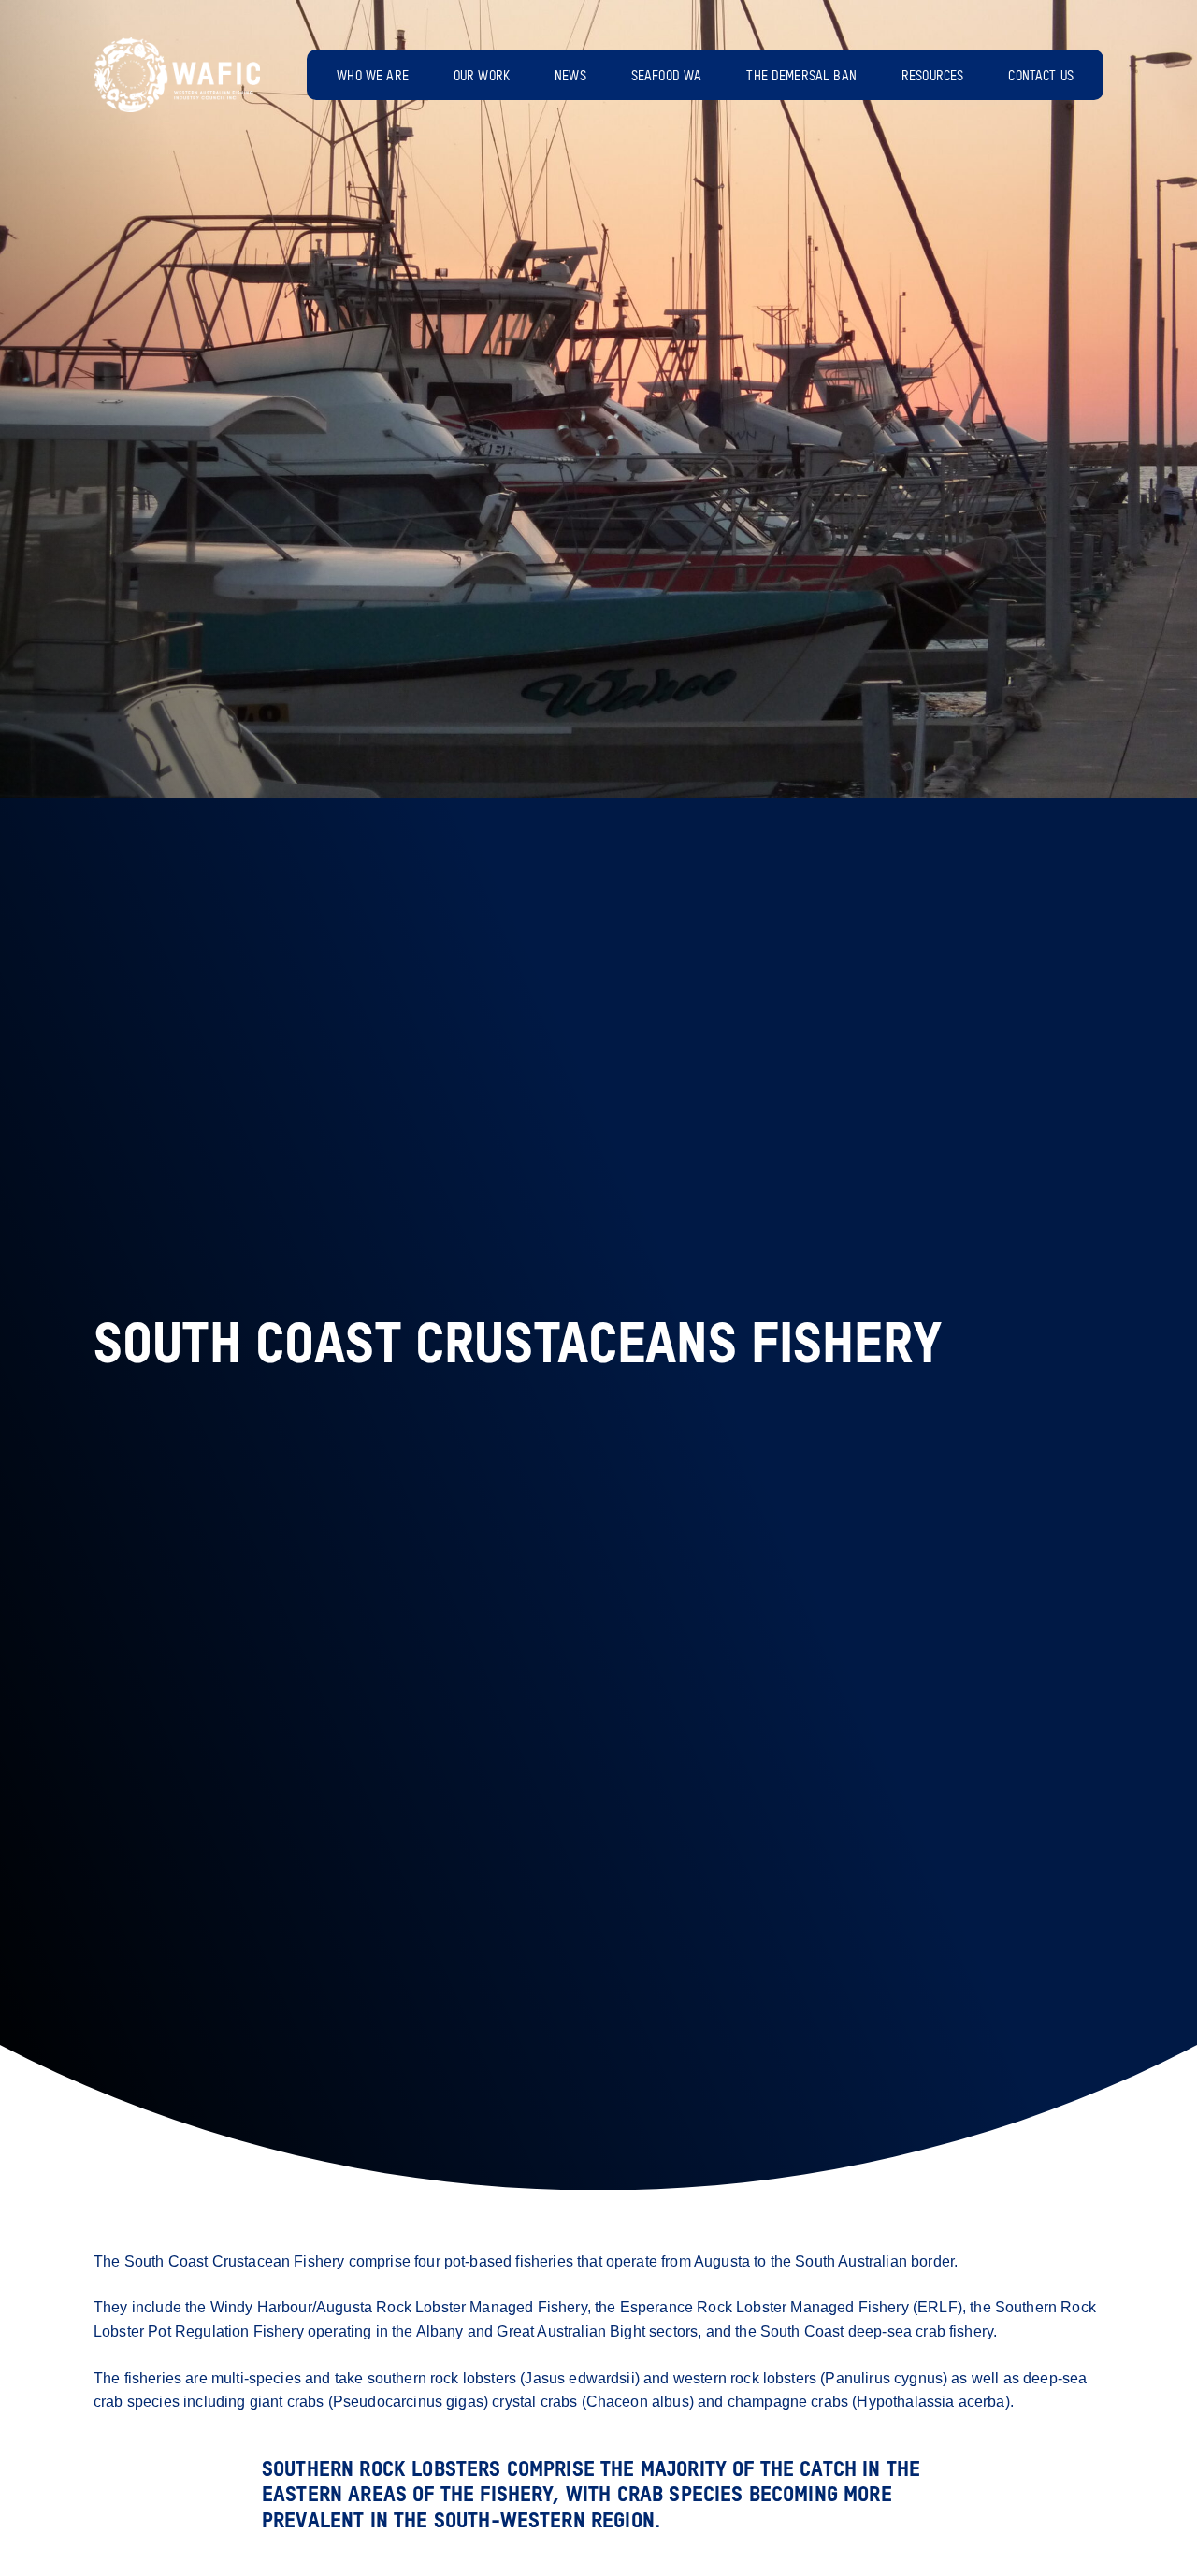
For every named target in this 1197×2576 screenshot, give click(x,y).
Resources (932, 77)
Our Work (482, 77)
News (570, 77)
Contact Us (1041, 77)
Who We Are (373, 77)
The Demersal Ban (801, 77)
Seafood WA (667, 77)
